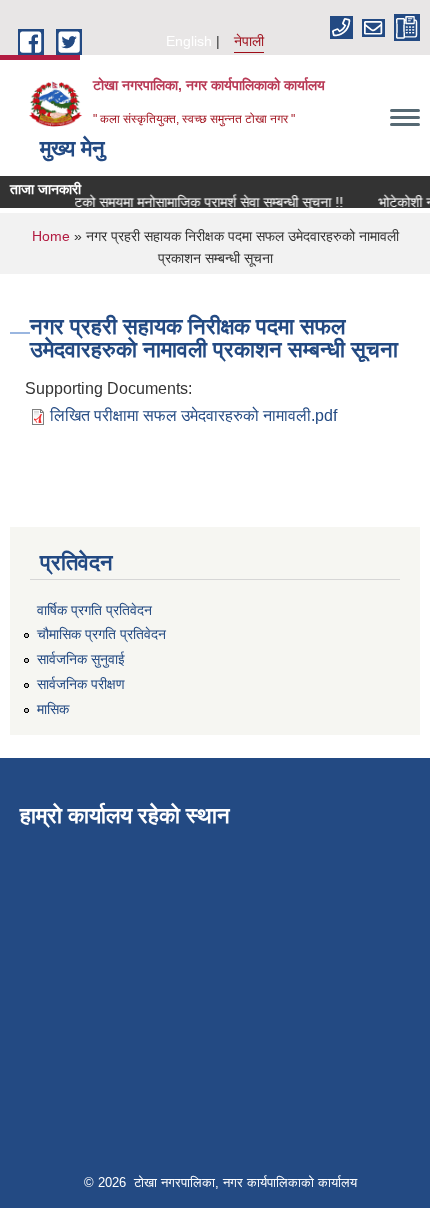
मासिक (53, 709)
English (189, 41)
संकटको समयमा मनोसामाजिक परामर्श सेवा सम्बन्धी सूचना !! (195, 202)
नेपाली (249, 41)
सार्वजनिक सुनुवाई (81, 659)
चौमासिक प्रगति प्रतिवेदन (101, 634)
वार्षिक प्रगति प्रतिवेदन (94, 610)
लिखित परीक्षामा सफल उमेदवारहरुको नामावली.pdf (193, 415)
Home (51, 236)
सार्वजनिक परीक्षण (81, 684)
